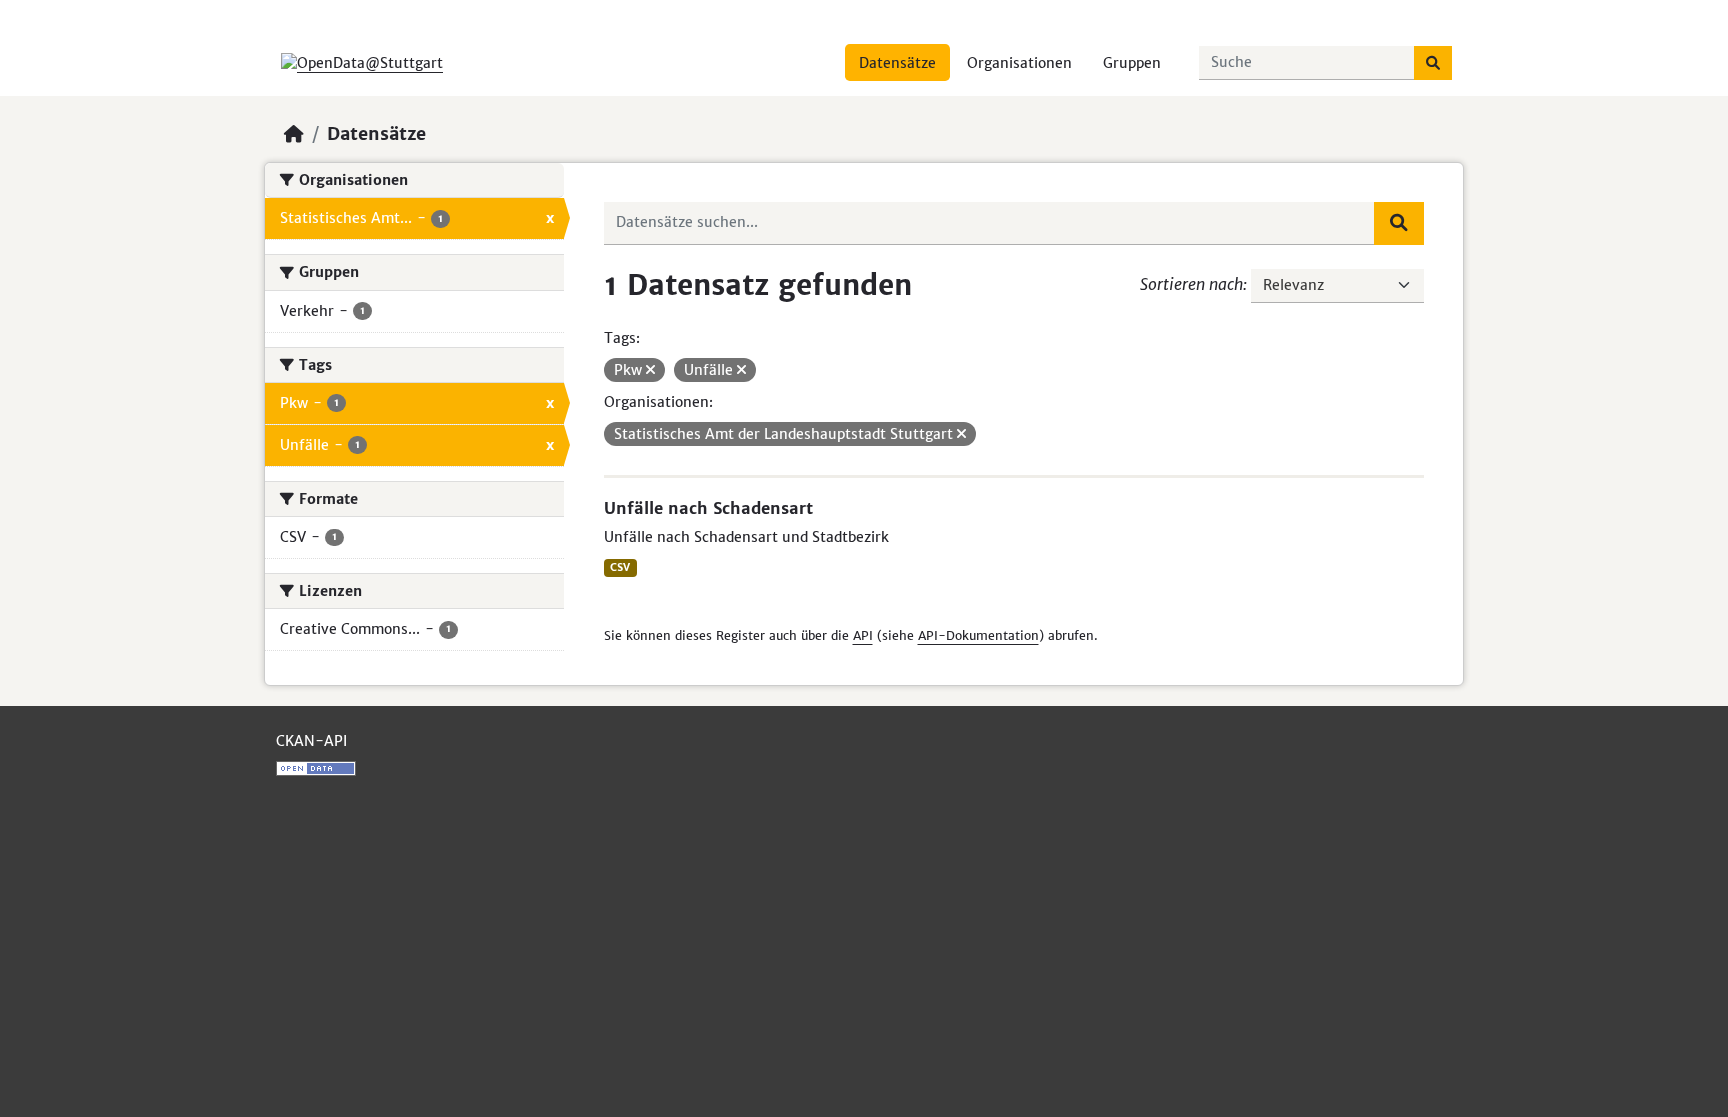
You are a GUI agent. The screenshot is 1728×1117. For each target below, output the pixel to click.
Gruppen (1132, 63)
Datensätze (897, 63)
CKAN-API (311, 741)
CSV (620, 567)
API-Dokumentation (978, 635)
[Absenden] (1433, 63)
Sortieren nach (1191, 284)
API (863, 635)
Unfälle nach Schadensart (708, 508)
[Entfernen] (650, 370)
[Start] (294, 134)
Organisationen (1019, 63)
